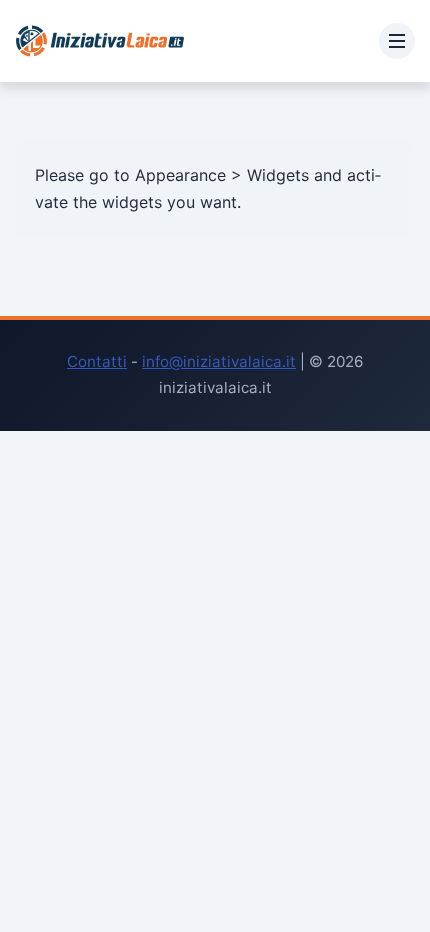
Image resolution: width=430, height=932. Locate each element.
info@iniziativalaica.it (219, 361)
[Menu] (397, 41)
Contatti (97, 361)
